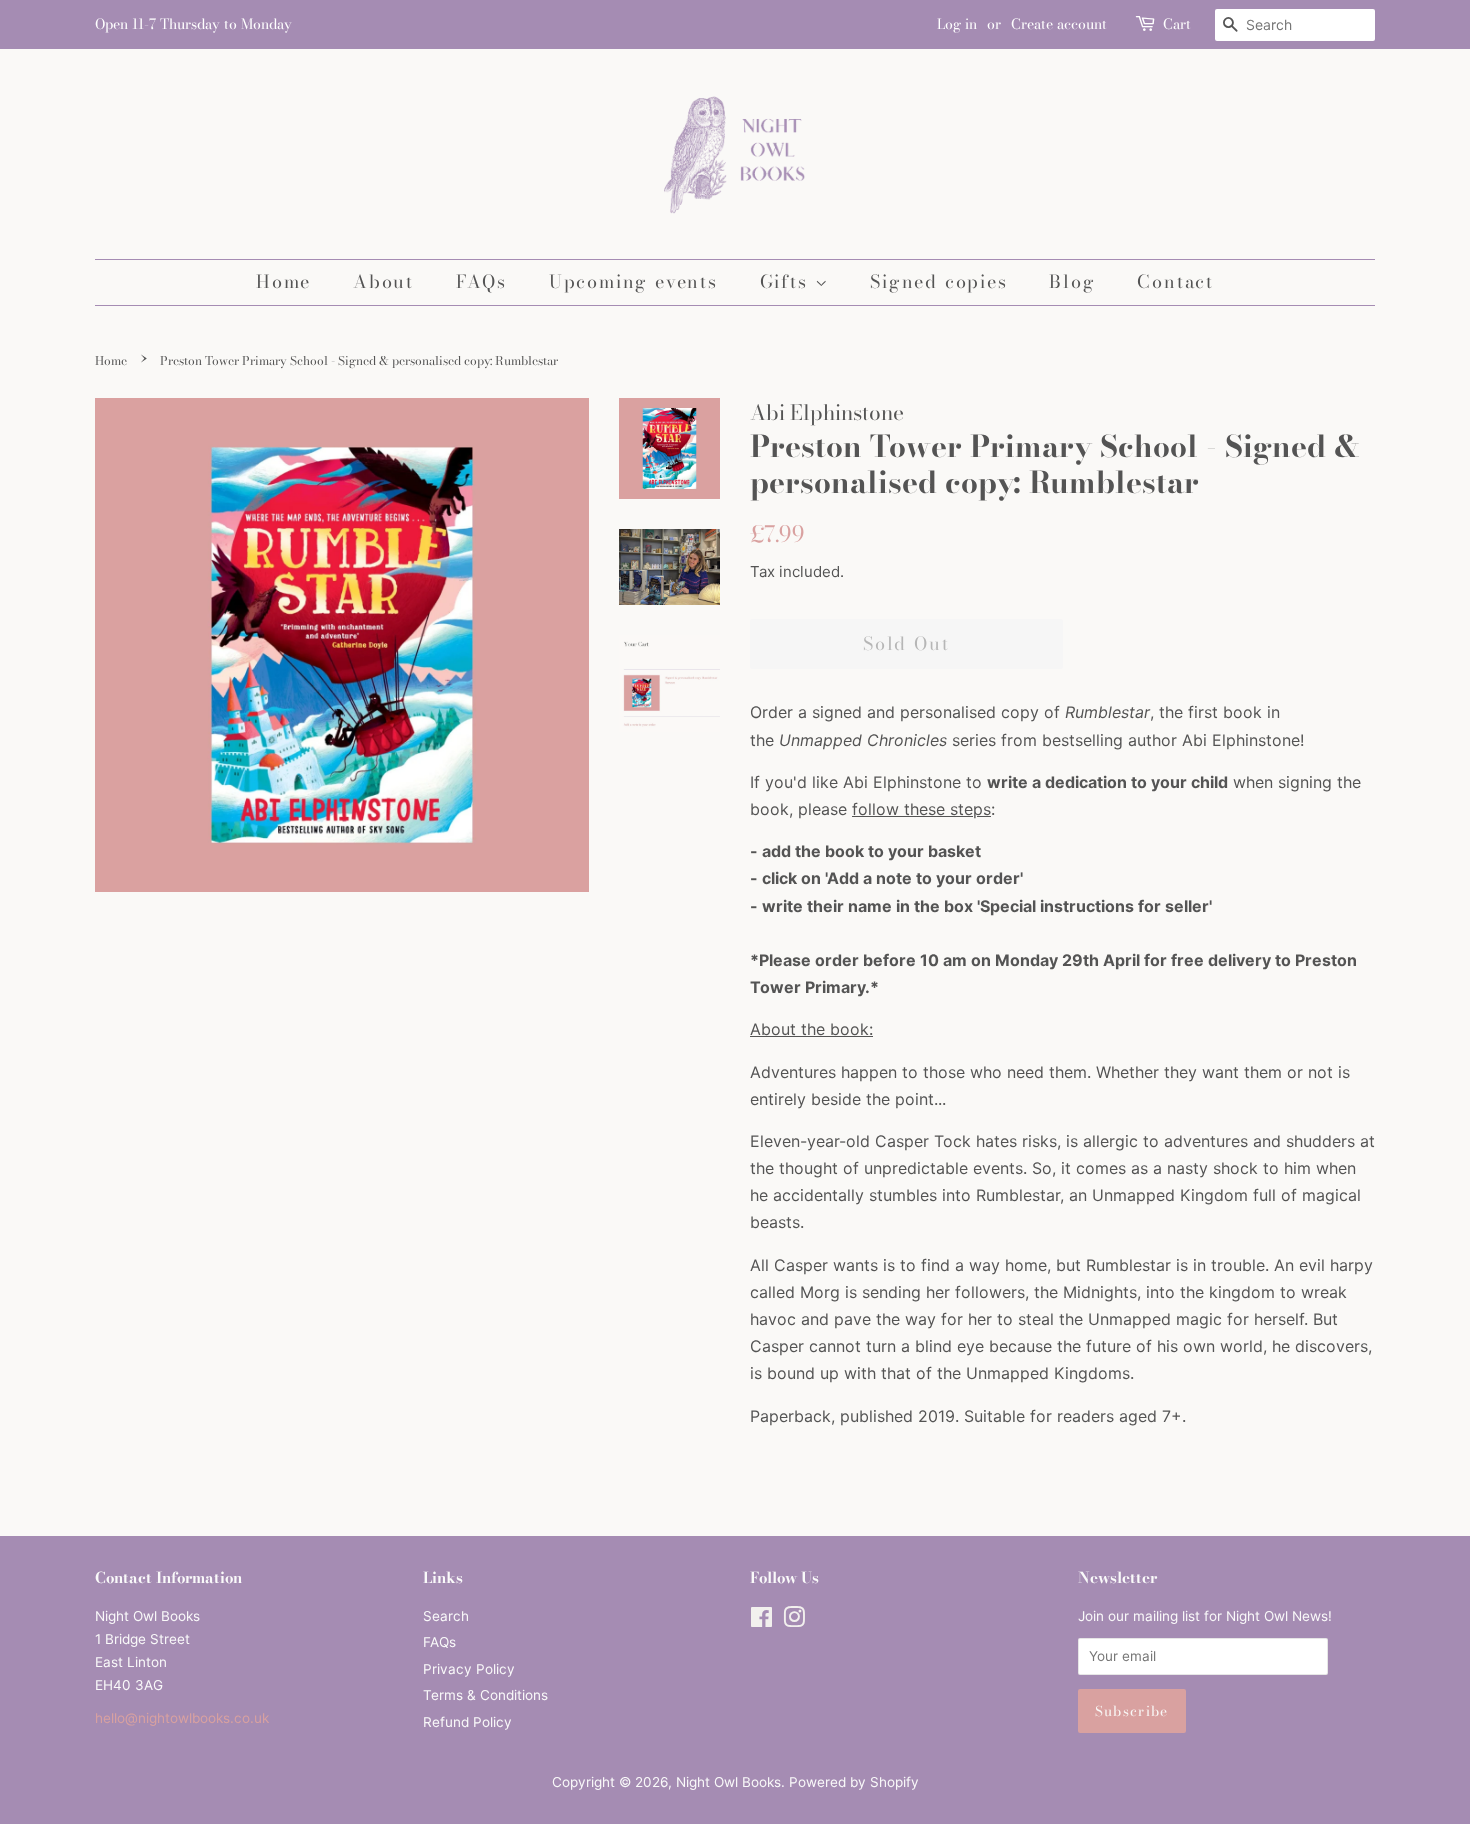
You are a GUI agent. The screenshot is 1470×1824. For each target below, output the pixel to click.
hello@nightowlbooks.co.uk (182, 1718)
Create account (1059, 24)
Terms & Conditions (485, 1695)
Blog (1072, 281)
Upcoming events (633, 281)
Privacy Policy (469, 1669)
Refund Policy (467, 1722)
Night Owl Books (728, 1782)
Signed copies (938, 281)
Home (283, 281)
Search (446, 1616)
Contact (1175, 281)
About (383, 281)
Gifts (787, 281)
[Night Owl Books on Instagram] (794, 1621)
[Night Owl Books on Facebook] (761, 1621)
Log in (957, 24)
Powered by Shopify (854, 1782)
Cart (1177, 24)
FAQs (481, 281)
